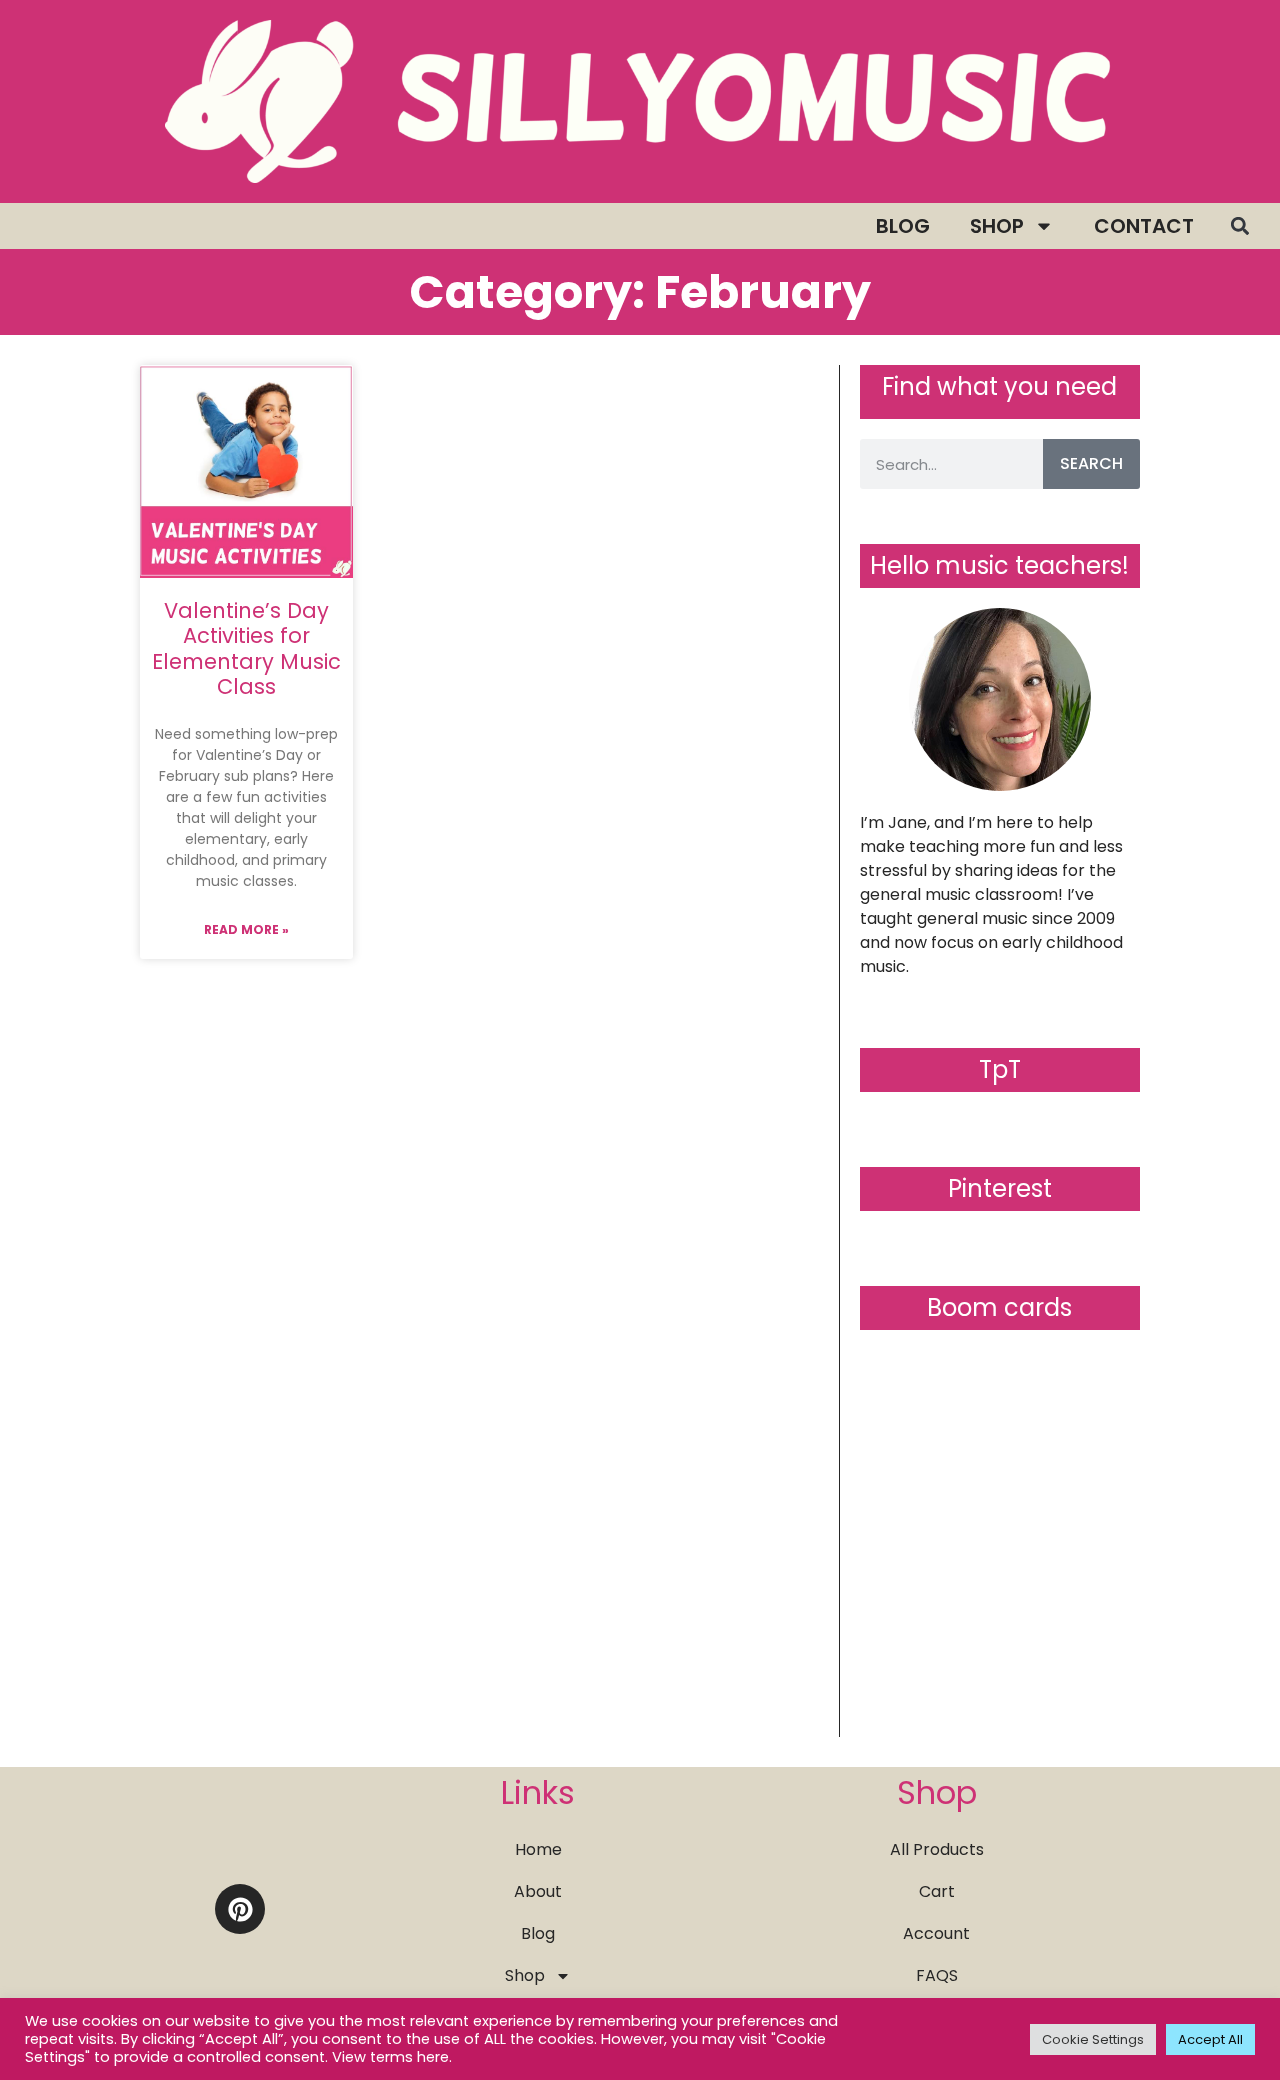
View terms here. (392, 2057)
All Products (937, 1849)
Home (538, 1849)
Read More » (246, 929)
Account (936, 1933)
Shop (997, 226)
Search (1091, 463)
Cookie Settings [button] (1093, 2039)
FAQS (937, 1975)
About (538, 1891)
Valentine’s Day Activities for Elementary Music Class (246, 648)
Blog (903, 226)
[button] (1239, 226)
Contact (1144, 226)
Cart (937, 1891)
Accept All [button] (1210, 2039)
